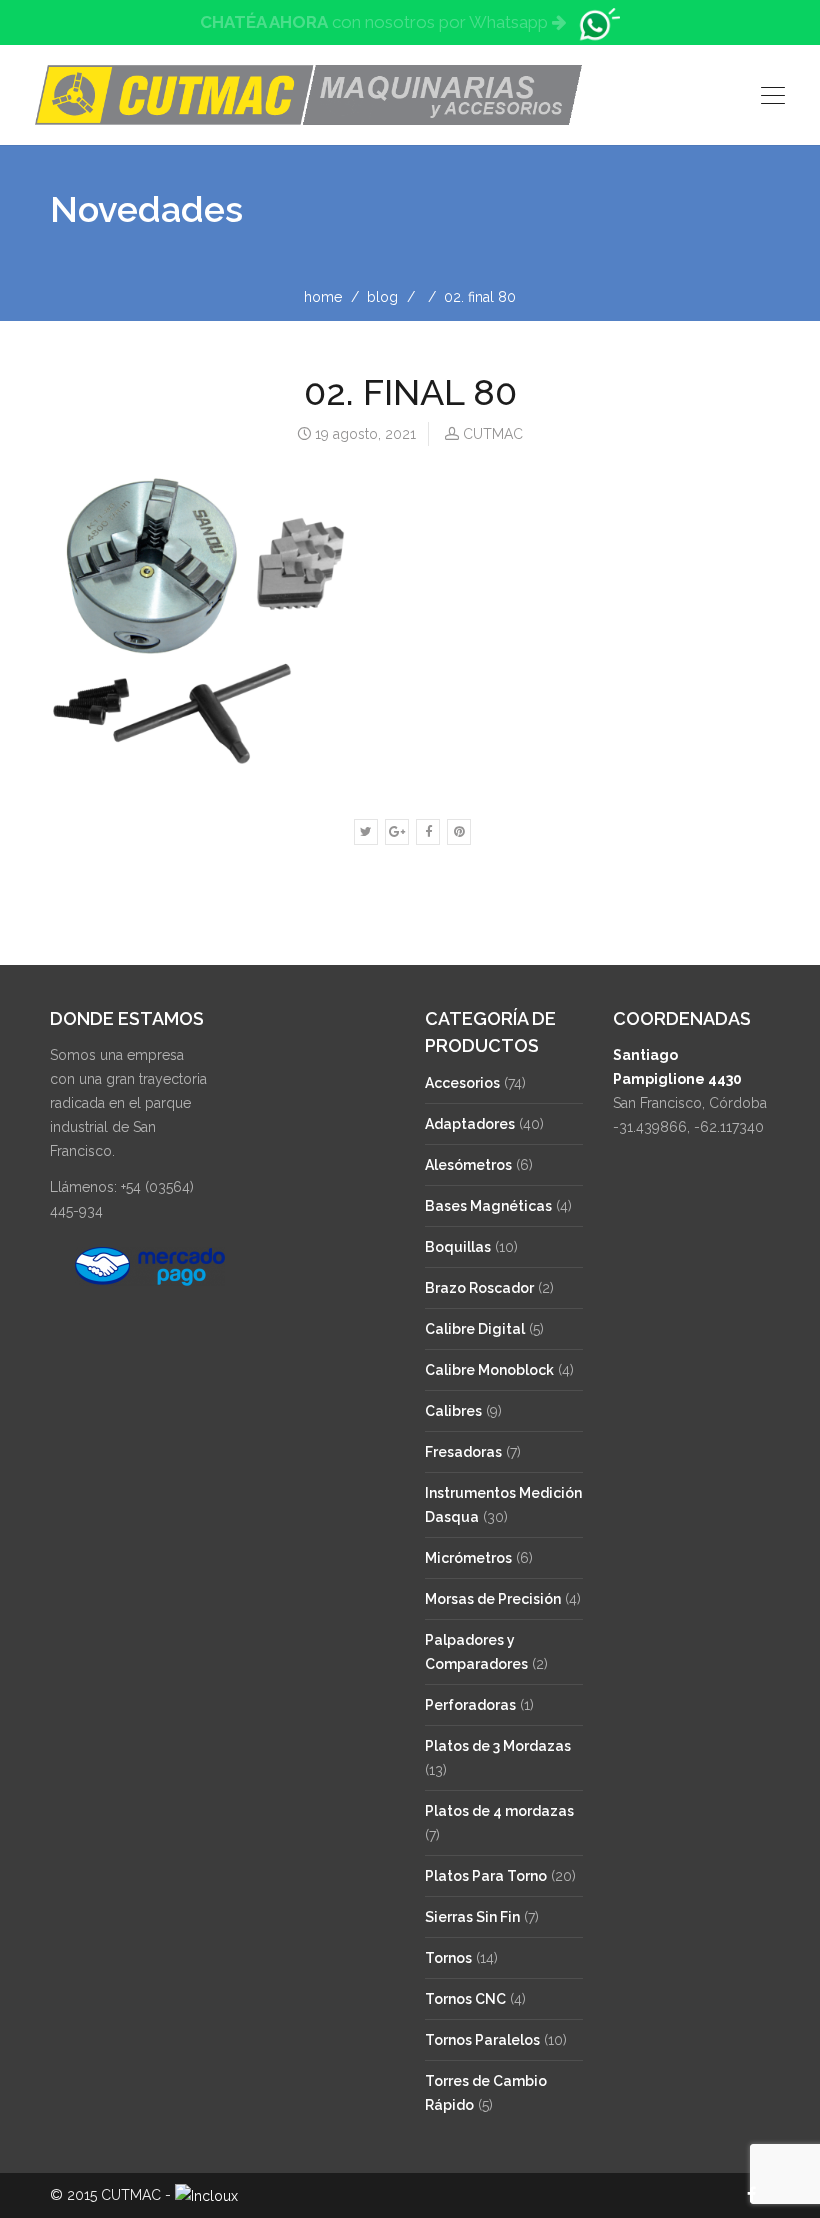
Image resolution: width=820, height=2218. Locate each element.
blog (382, 297)
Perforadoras (470, 1705)
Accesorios (462, 1083)
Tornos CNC (465, 1999)
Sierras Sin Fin (472, 1917)
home (323, 297)
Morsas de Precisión (493, 1599)
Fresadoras (463, 1452)
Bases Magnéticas (488, 1206)
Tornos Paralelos (482, 2040)
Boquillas (458, 1247)
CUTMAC (493, 434)
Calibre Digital (475, 1329)
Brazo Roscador (479, 1288)
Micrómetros (468, 1558)
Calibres (453, 1411)
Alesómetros (468, 1165)
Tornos (448, 1958)
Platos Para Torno (486, 1876)
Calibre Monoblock (489, 1370)
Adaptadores (470, 1124)
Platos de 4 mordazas (499, 1811)
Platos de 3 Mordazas (498, 1746)
